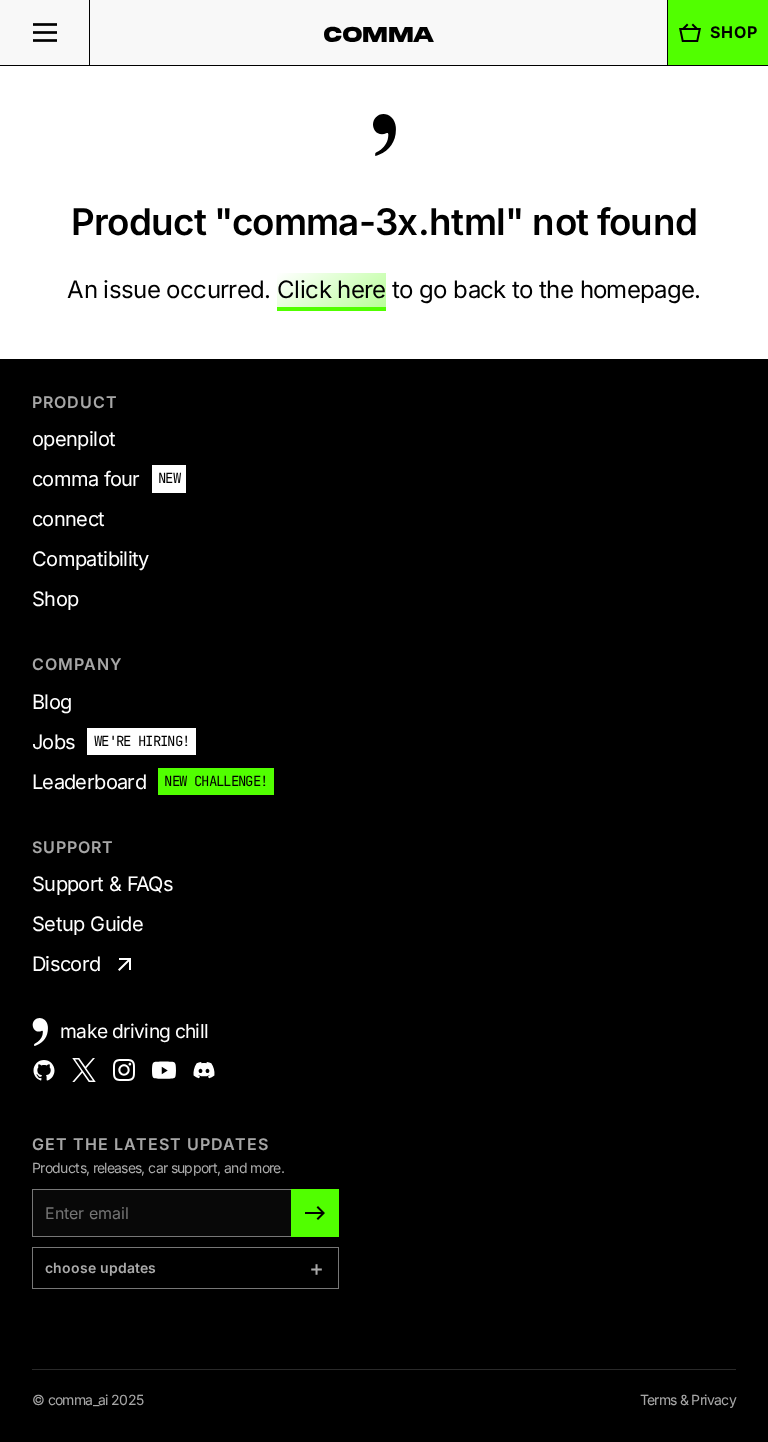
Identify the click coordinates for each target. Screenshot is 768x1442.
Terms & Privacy (688, 1399)
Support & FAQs (102, 884)
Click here (331, 289)
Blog (51, 702)
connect (68, 519)
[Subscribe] (315, 1213)
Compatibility (90, 559)
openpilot (73, 439)
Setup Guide (87, 924)
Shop (734, 32)
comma (379, 34)
